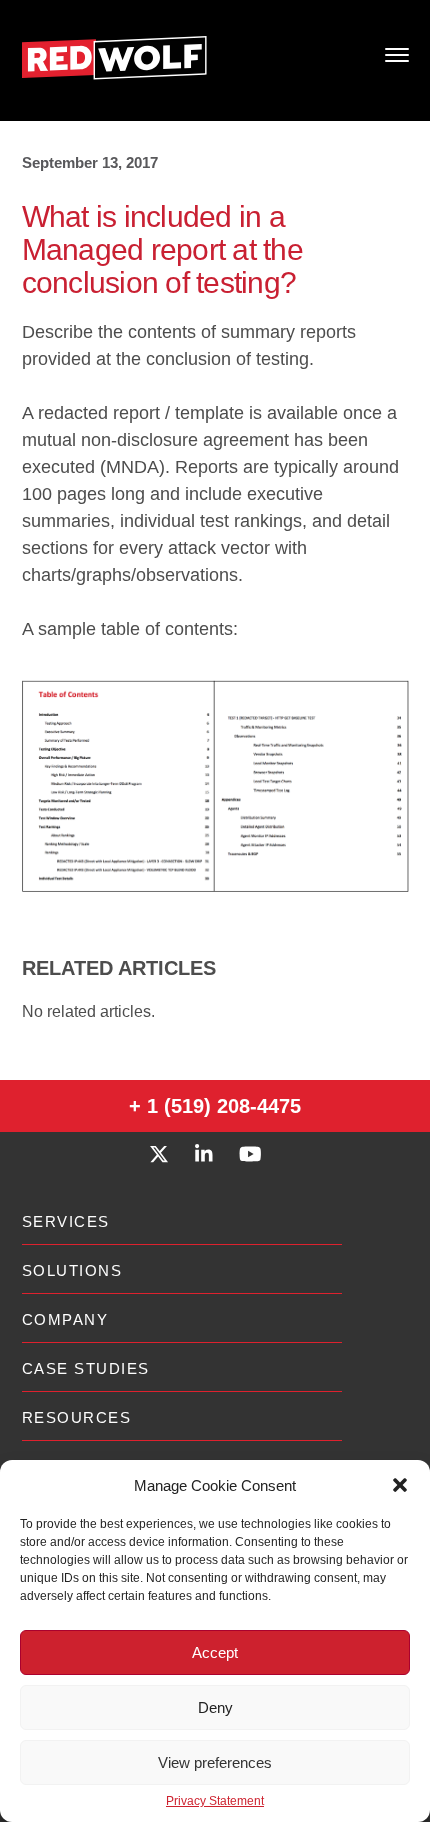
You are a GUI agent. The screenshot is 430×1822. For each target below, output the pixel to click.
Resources (77, 1417)
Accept (215, 1652)
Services (66, 1221)
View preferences (215, 1762)
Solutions (72, 1270)
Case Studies (86, 1368)
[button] (400, 1485)
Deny (215, 1707)
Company (65, 1319)
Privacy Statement (215, 1801)
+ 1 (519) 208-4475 (215, 1106)
